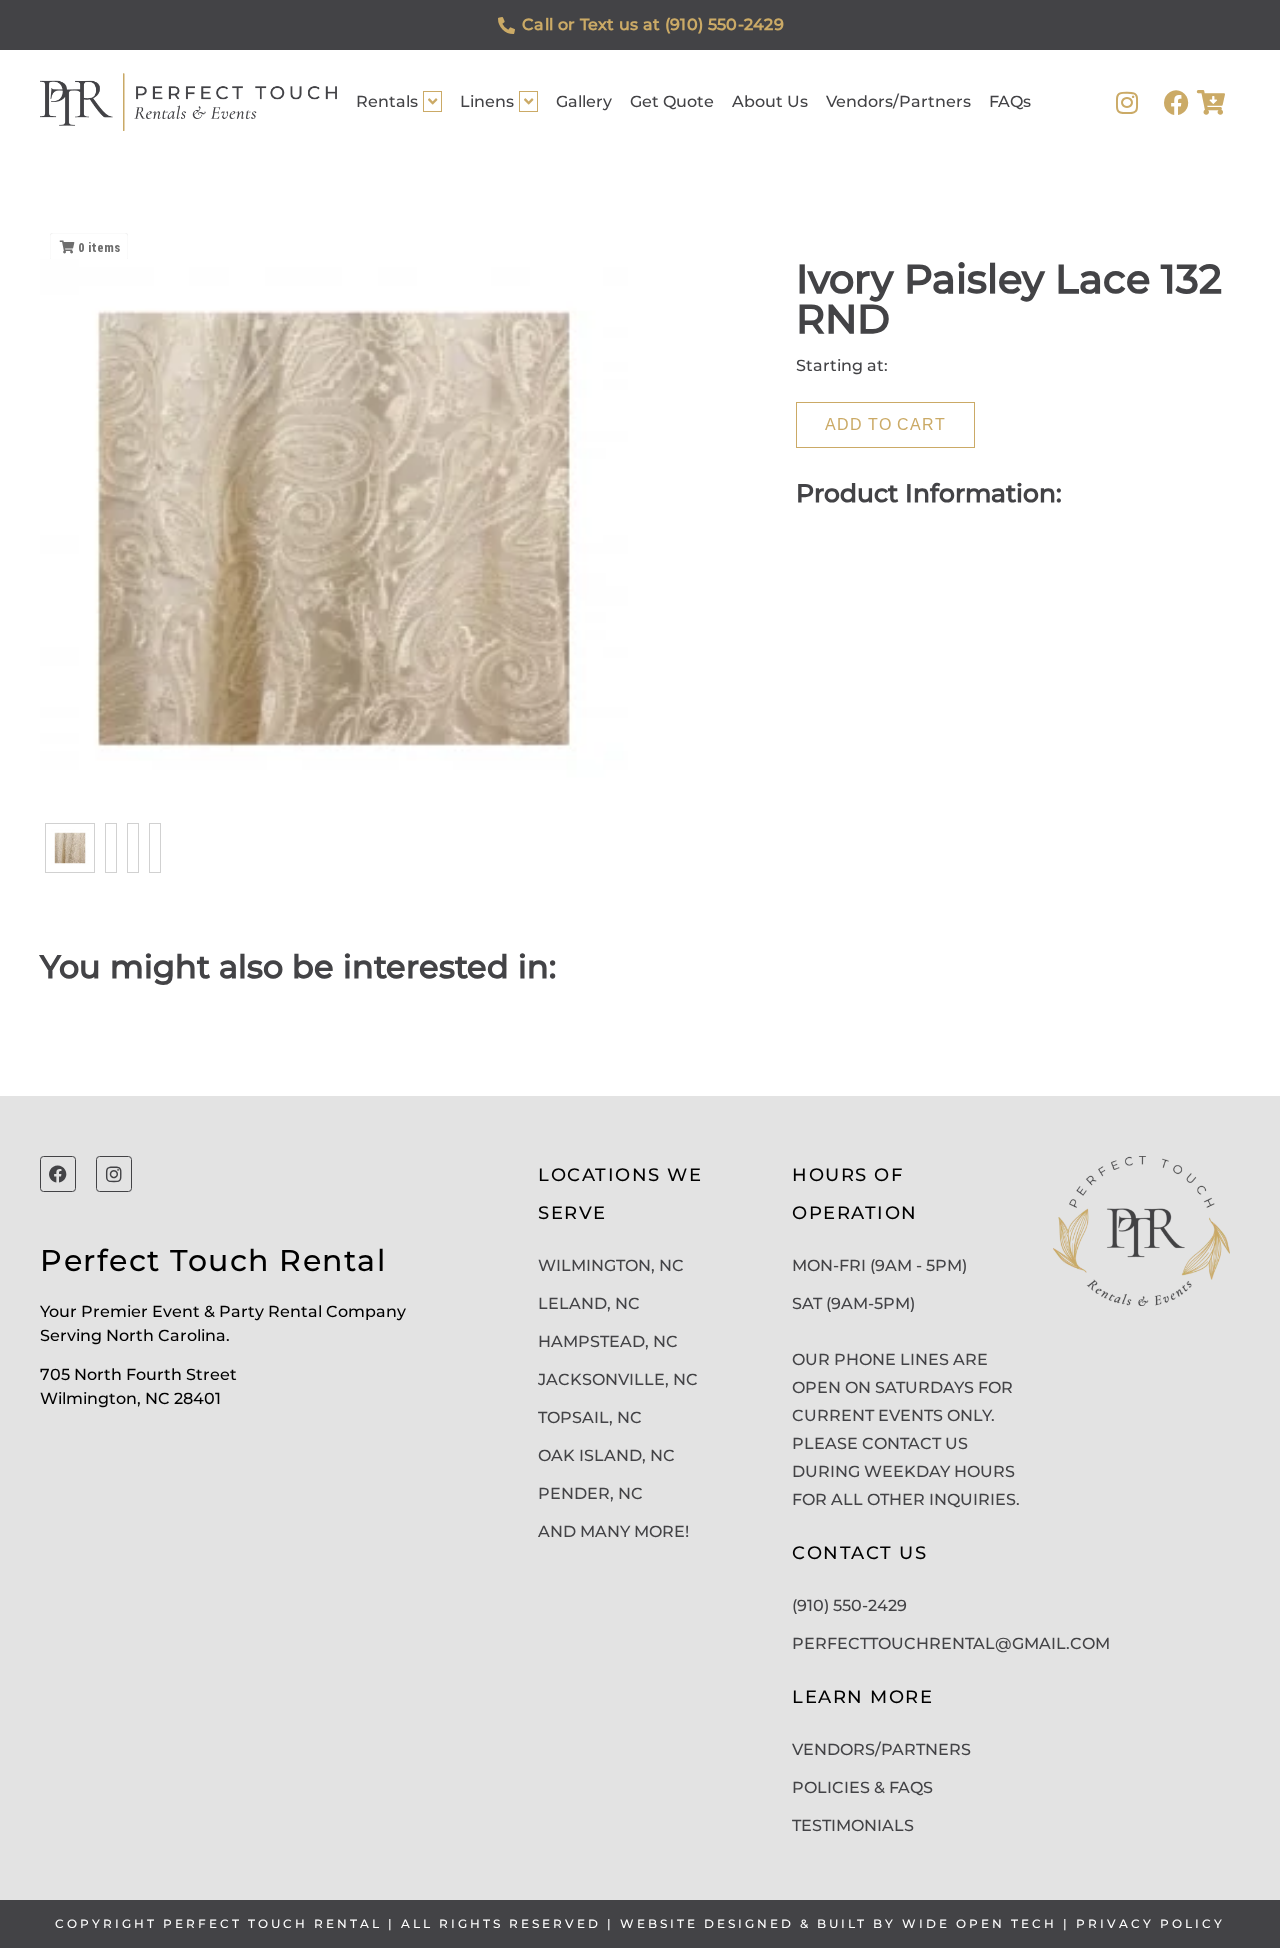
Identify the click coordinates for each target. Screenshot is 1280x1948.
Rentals (387, 101)
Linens (487, 101)
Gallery (584, 101)
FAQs (1010, 101)
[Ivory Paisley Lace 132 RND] (70, 848)
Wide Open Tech (979, 1923)
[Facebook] (1176, 102)
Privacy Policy (1150, 1923)
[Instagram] (1126, 102)
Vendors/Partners (898, 101)
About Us (770, 101)
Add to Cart (885, 424)
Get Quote (672, 101)
